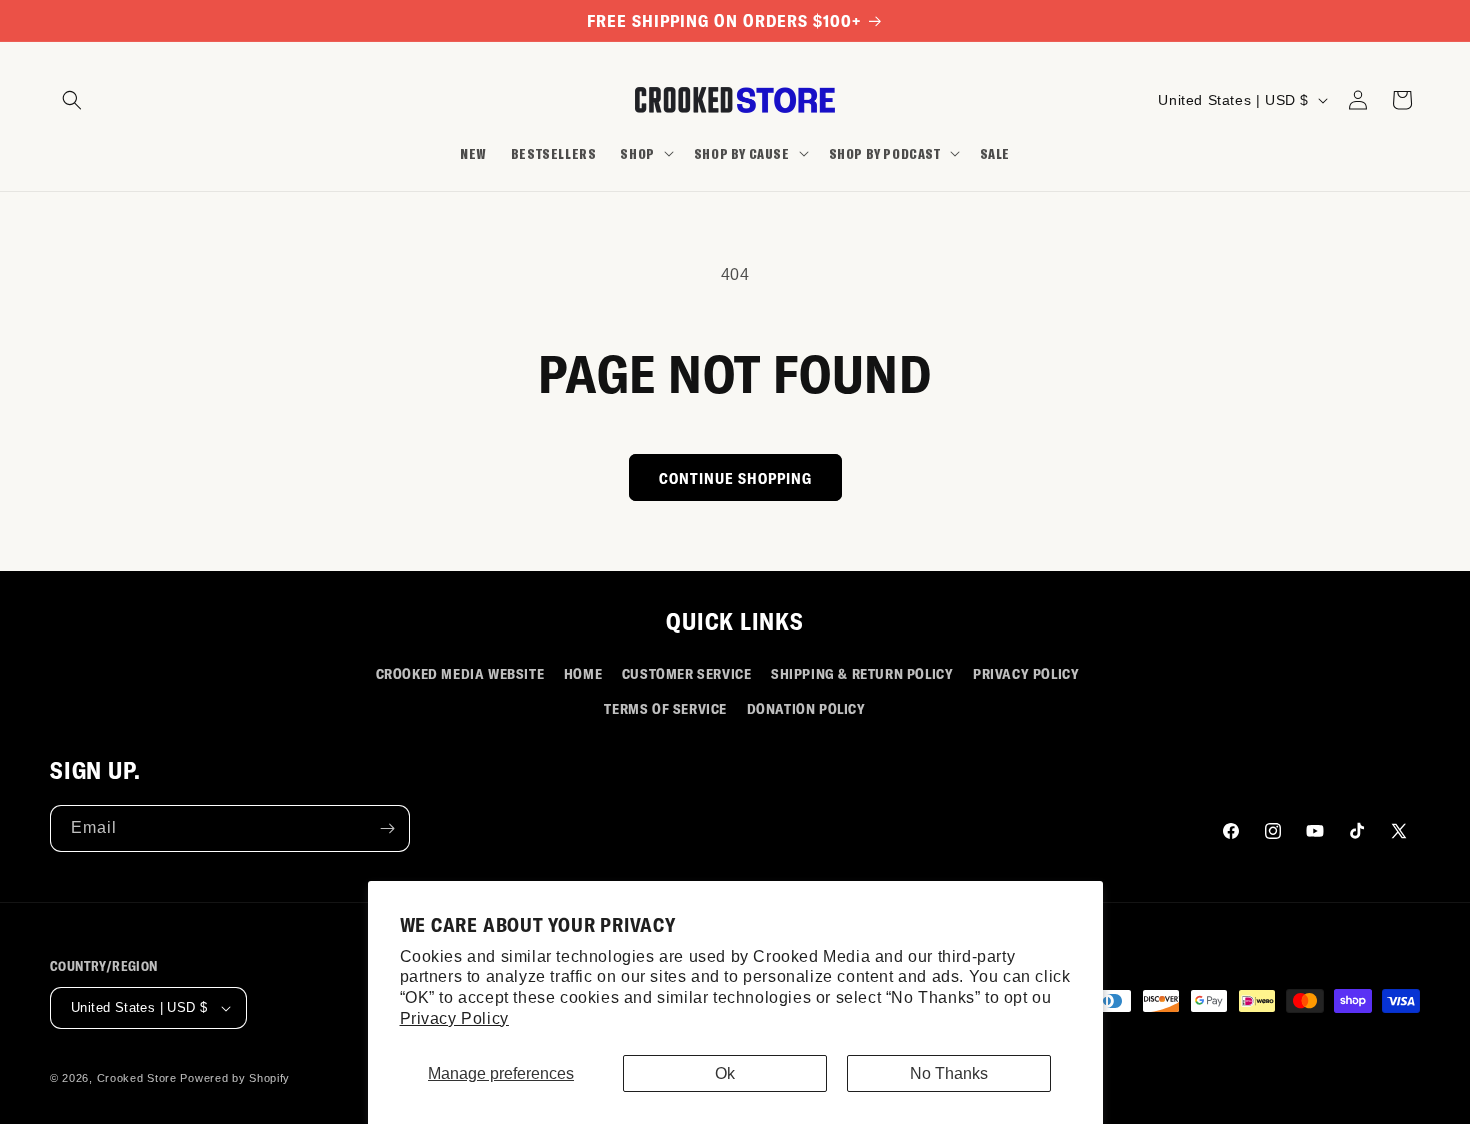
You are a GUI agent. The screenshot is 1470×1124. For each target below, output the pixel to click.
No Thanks (949, 1073)
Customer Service (687, 673)
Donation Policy (806, 708)
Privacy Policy (454, 1018)
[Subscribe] (387, 828)
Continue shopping (735, 478)
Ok (725, 1073)
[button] (72, 100)
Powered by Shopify (235, 1078)
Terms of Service (665, 708)
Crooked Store (137, 1078)
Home (583, 673)
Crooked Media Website (460, 673)
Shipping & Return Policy (862, 673)
